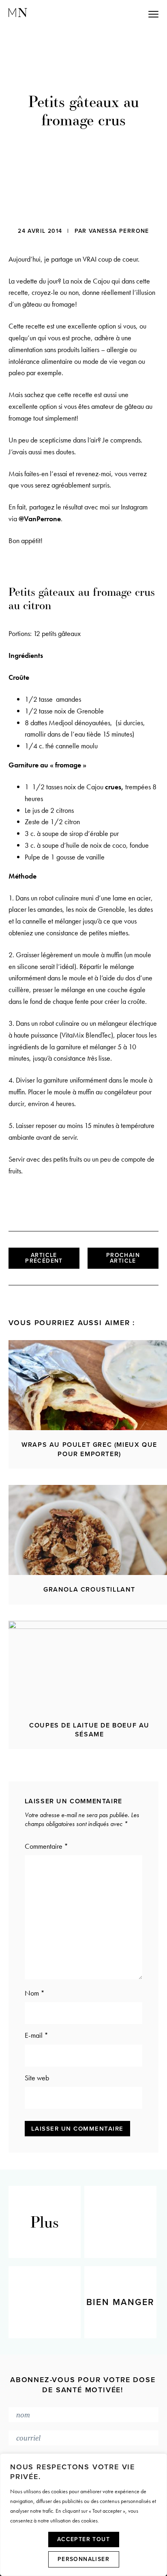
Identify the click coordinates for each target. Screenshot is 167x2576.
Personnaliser (83, 2559)
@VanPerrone (40, 519)
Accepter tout (83, 2539)
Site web (37, 2078)
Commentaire (46, 1846)
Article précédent (44, 1258)
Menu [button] (118, 14)
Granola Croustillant (89, 1590)
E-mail (36, 2035)
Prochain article (123, 1258)
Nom (35, 1993)
